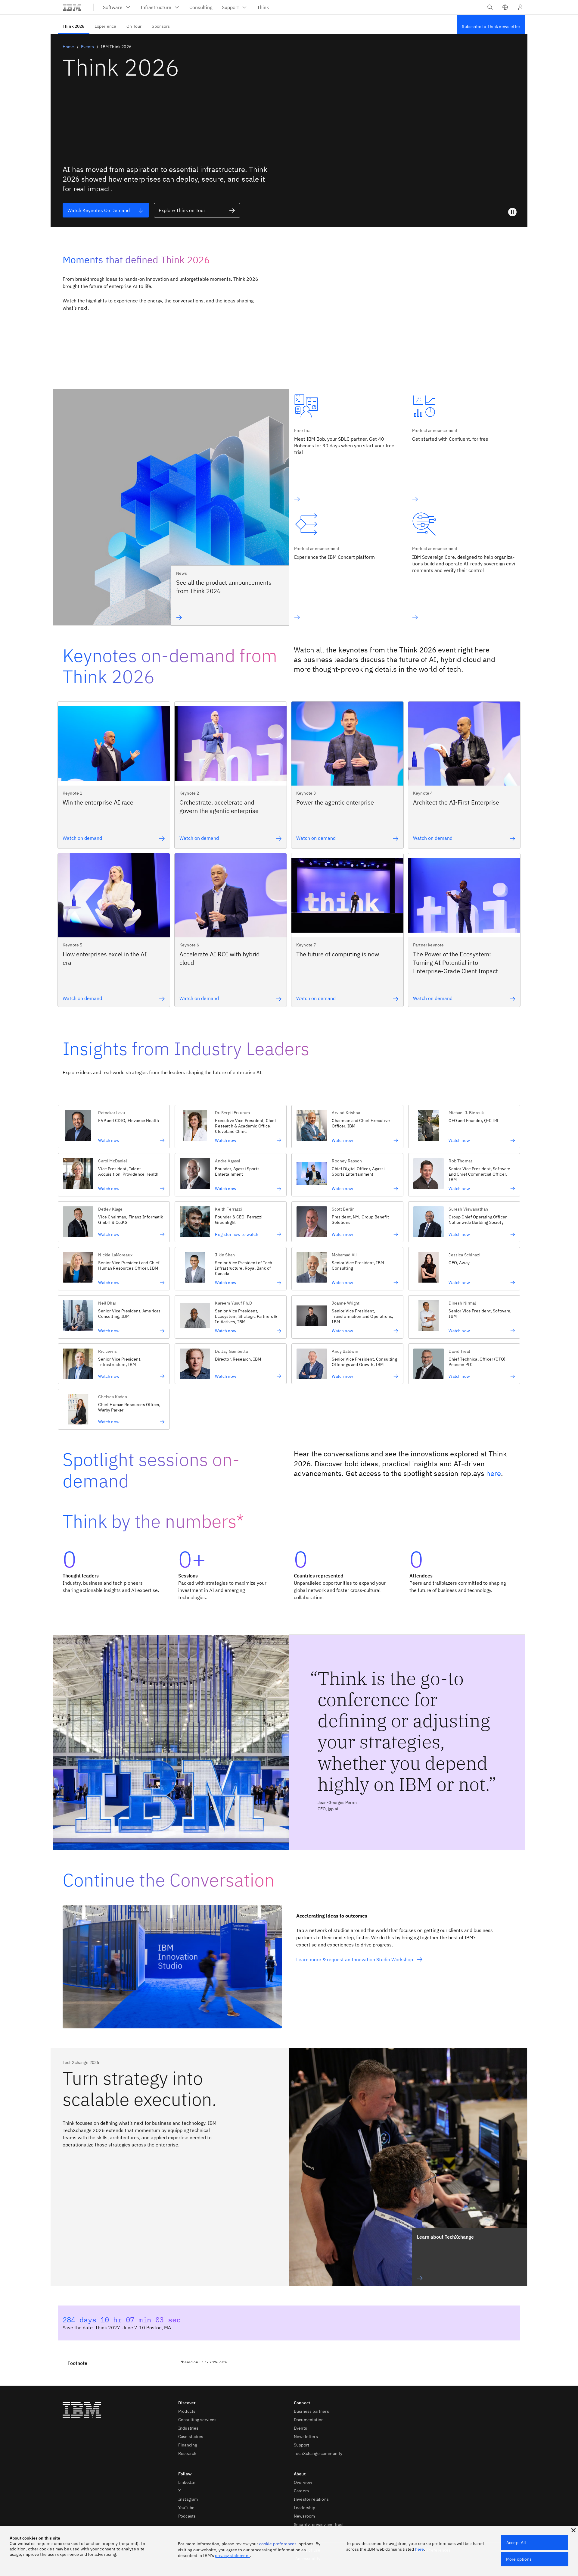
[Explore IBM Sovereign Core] (466, 617)
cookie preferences (278, 2544)
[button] (505, 7)
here (494, 1473)
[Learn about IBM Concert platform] (334, 617)
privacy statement (232, 2556)
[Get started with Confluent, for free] (450, 499)
